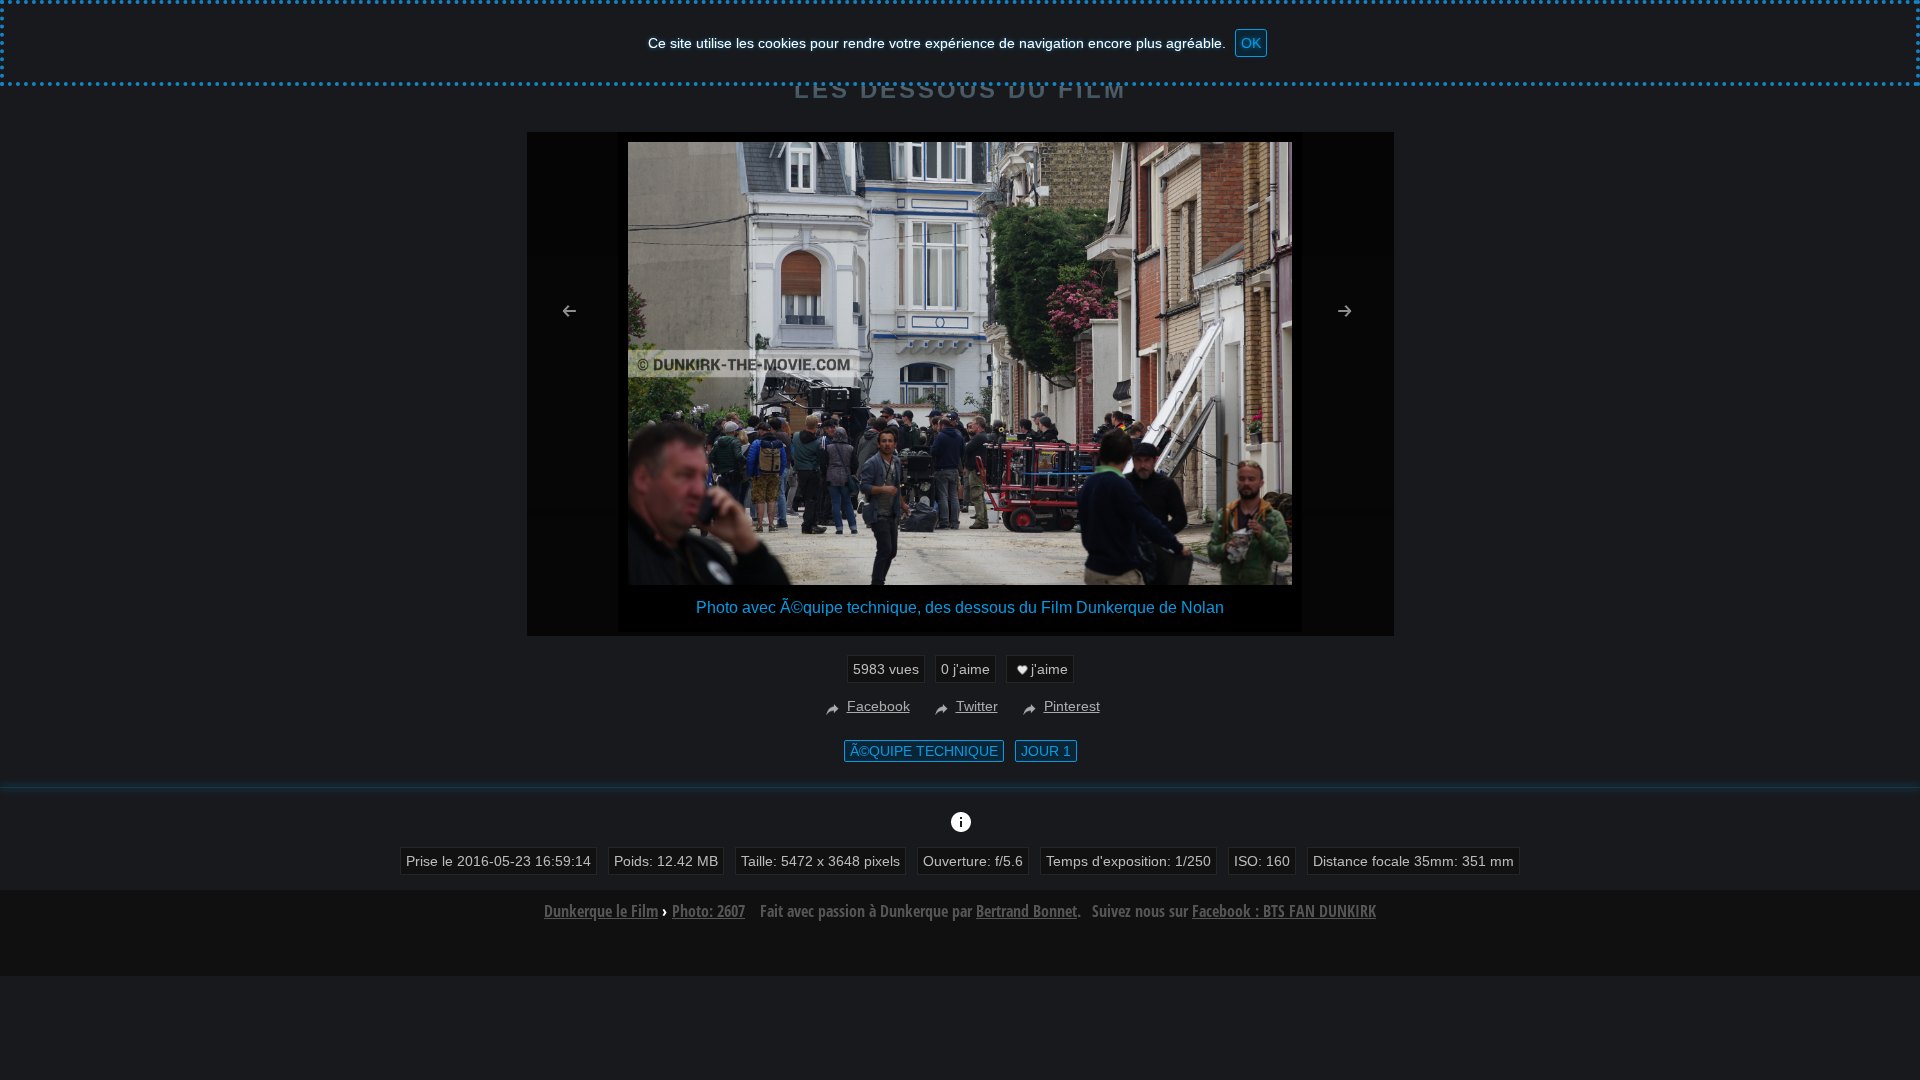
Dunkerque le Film (601, 911)
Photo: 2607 (708, 911)
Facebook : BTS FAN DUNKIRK (1284, 911)
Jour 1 (1046, 751)
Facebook (878, 706)
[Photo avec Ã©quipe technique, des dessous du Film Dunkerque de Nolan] (960, 579)
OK (1251, 43)
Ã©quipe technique (924, 751)
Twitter (977, 706)
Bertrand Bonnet (1026, 911)
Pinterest (1072, 706)
